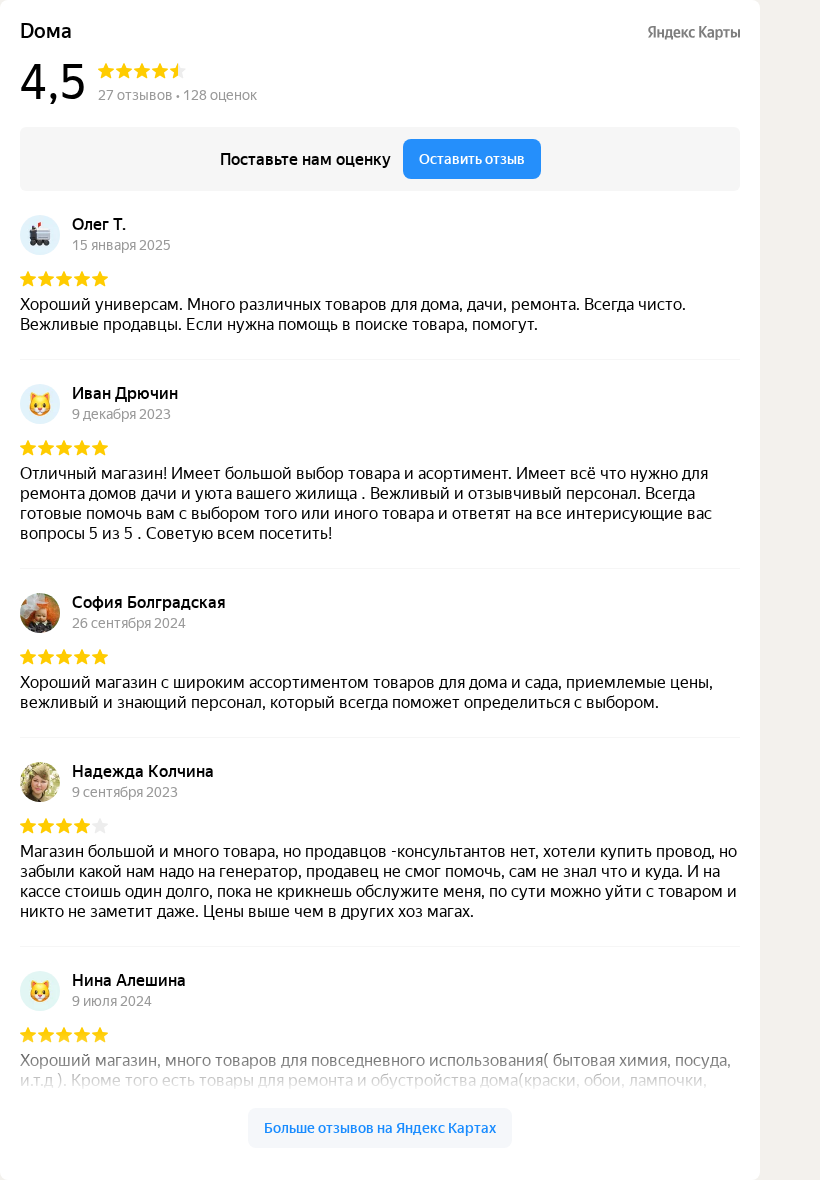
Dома (46, 31)
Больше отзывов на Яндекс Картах (380, 1128)
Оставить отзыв (472, 159)
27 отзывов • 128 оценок (177, 95)
